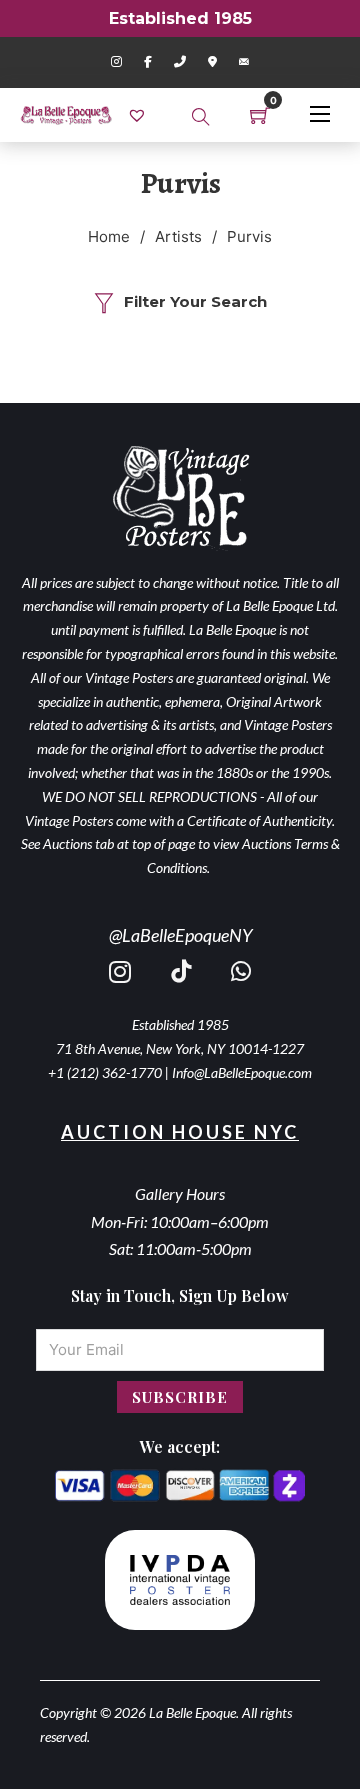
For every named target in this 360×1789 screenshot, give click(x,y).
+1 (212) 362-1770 (105, 1072)
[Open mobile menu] (320, 114)
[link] (139, 114)
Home (109, 236)
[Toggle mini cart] (260, 115)
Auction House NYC (180, 1132)
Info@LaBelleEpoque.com (242, 1072)
